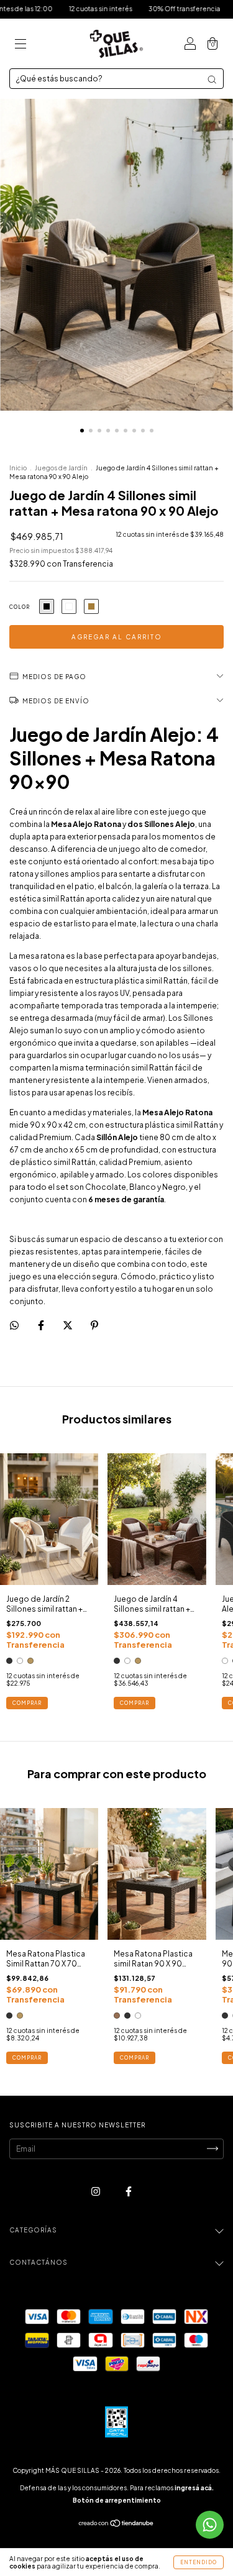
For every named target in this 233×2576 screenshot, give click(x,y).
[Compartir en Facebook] (42, 1325)
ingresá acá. (194, 2488)
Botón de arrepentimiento (117, 2500)
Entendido (199, 2562)
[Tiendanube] (116, 2525)
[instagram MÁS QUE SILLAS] (96, 2191)
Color (20, 607)
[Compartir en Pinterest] (94, 1325)
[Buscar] (212, 80)
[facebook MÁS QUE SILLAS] (129, 2191)
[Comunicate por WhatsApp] (210, 2525)
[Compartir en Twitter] (68, 1325)
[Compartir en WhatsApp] (14, 1325)
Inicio (18, 468)
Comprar (27, 1703)
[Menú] (21, 45)
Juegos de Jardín (61, 468)
